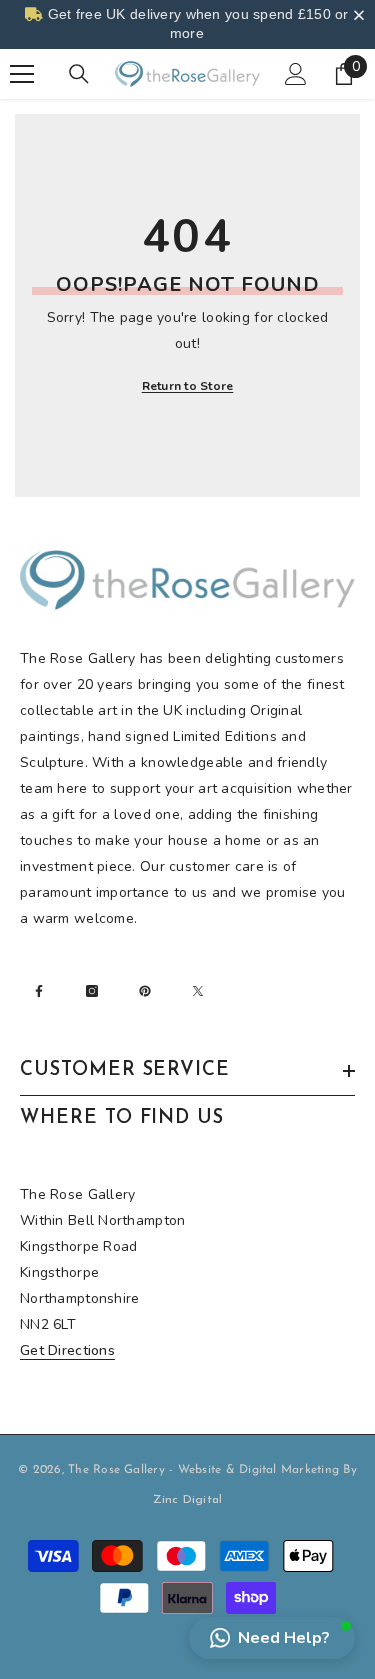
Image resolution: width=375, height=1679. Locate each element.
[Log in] (296, 74)
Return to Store (188, 386)
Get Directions (67, 1350)
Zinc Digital (188, 1500)
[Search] (79, 74)
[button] (272, 1638)
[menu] (22, 74)
